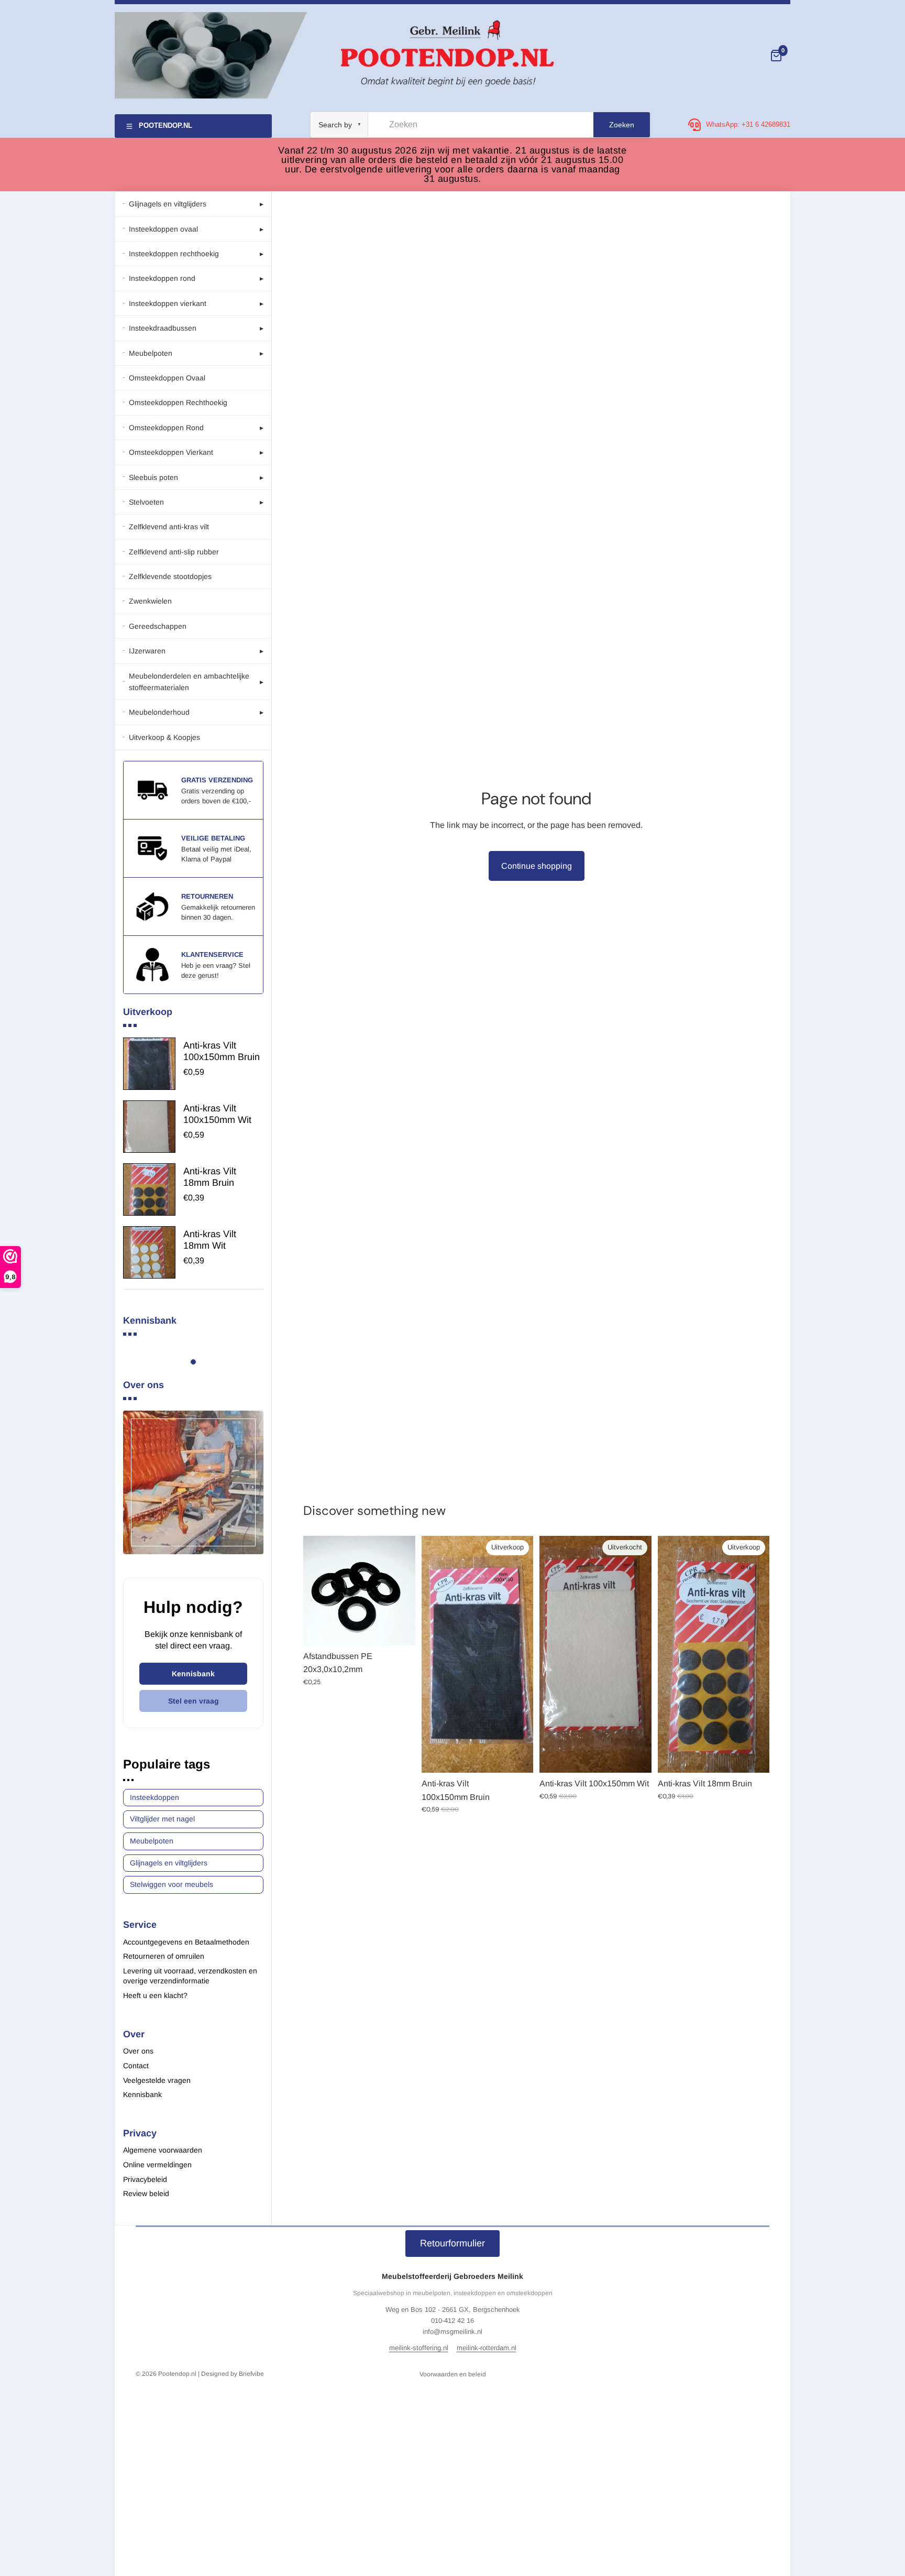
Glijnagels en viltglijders (169, 1863)
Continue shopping (537, 866)
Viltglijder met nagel (162, 1819)
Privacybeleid (145, 2179)
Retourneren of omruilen (164, 1956)
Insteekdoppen (154, 1797)
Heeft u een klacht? (155, 1995)
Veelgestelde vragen (157, 2080)
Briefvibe (251, 2374)
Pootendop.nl (177, 2374)
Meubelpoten (152, 1841)
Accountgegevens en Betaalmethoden (186, 1942)
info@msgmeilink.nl (452, 2332)
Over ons (138, 2051)
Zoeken (622, 125)
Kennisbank (193, 1674)
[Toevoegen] (399, 1629)
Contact (136, 2066)
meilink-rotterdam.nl (487, 2348)
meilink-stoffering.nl (419, 2348)
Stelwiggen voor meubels (172, 1884)
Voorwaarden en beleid (453, 2374)
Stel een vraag (194, 1701)
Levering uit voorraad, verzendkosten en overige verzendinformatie (190, 1976)
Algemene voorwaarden (163, 2150)
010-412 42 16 (452, 2321)
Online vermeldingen (157, 2165)
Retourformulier (452, 2243)
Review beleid (146, 2193)
